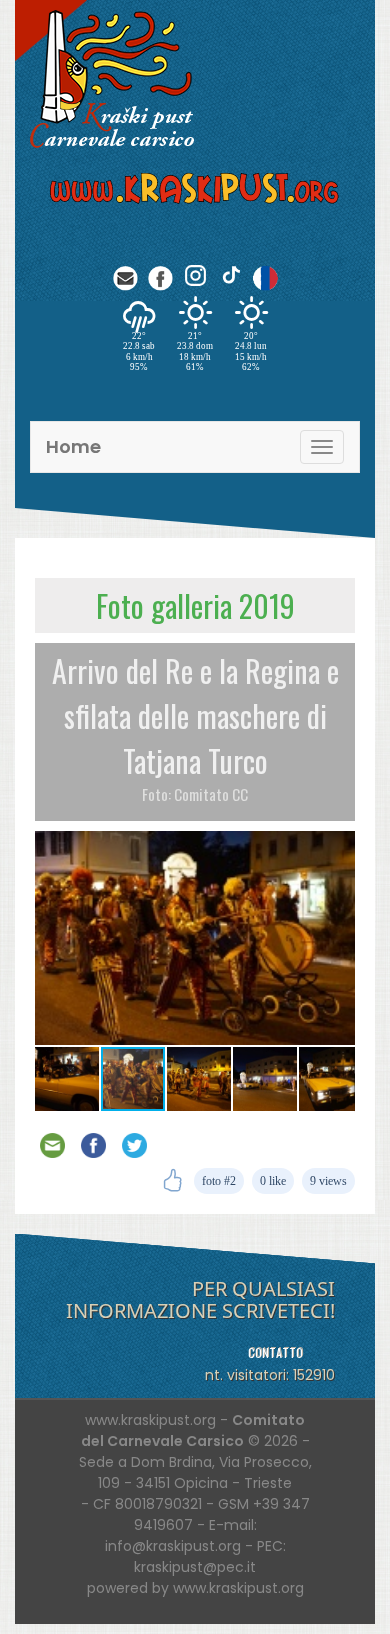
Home (73, 446)
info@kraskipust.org (173, 1546)
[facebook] (160, 276)
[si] (265, 276)
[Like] (172, 1181)
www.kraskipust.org (238, 1588)
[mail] (125, 276)
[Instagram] (195, 275)
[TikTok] (230, 275)
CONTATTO (275, 1352)
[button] (337, 849)
